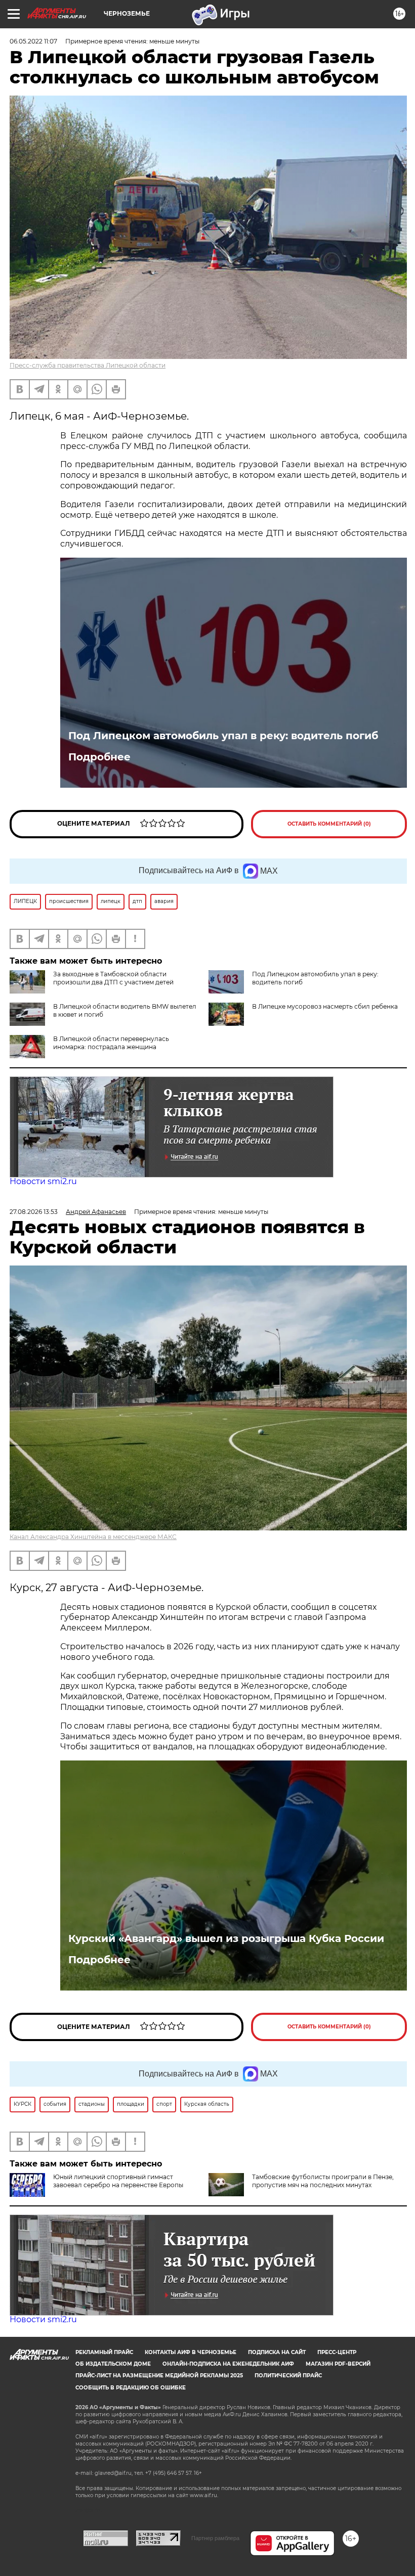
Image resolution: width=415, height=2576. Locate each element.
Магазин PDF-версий (338, 2364)
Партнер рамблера (215, 2538)
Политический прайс (288, 2376)
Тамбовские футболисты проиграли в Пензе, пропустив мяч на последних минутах (323, 2181)
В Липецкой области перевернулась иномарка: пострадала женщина (111, 1043)
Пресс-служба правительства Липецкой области (88, 365)
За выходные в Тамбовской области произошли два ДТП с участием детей (113, 978)
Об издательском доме (113, 2364)
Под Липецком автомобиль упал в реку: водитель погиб (223, 736)
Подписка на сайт (277, 2352)
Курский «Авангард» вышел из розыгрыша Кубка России (226, 1938)
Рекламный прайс (104, 2352)
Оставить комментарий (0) (329, 824)
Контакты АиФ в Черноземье (191, 2352)
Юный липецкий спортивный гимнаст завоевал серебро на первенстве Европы (118, 2181)
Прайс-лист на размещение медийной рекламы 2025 (159, 2376)
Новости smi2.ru (43, 1181)
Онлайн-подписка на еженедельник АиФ (228, 2364)
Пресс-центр (337, 2352)
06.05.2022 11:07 (33, 41)
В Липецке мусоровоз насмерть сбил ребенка (325, 1006)
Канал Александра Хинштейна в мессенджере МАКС (93, 1537)
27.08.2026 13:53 (34, 1212)
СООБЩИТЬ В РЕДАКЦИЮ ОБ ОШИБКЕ (131, 2388)
